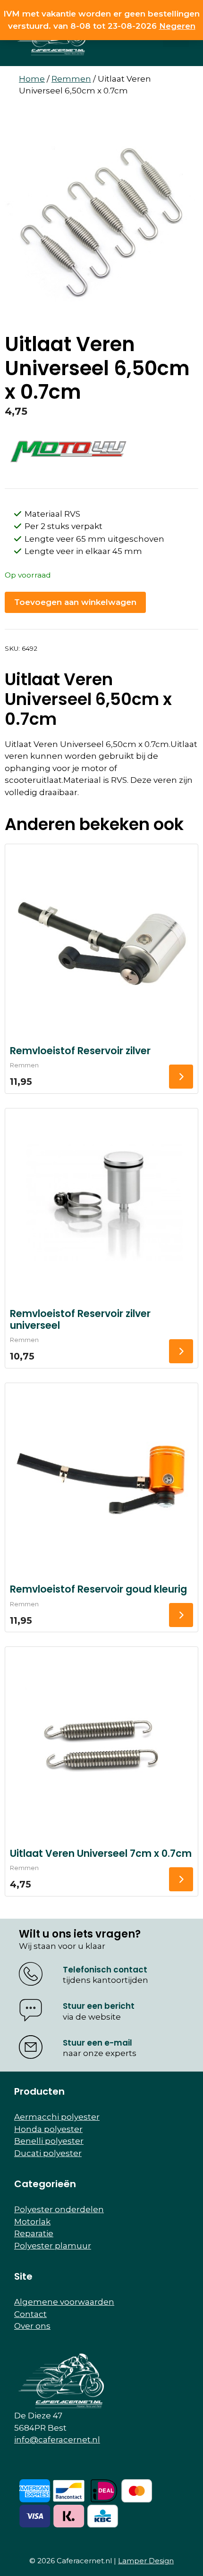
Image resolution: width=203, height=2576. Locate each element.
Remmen (71, 79)
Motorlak (32, 2222)
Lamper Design (146, 2561)
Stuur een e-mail (97, 2043)
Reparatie (34, 2233)
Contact (30, 2314)
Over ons (32, 2326)
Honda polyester (48, 2129)
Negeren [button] (177, 26)
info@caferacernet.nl (57, 2440)
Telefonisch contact (105, 1970)
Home (32, 79)
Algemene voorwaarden (64, 2302)
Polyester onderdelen (59, 2209)
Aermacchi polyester (57, 2117)
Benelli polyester (49, 2141)
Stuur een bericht (99, 2006)
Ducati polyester (48, 2153)
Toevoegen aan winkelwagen (75, 602)
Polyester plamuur (53, 2246)
